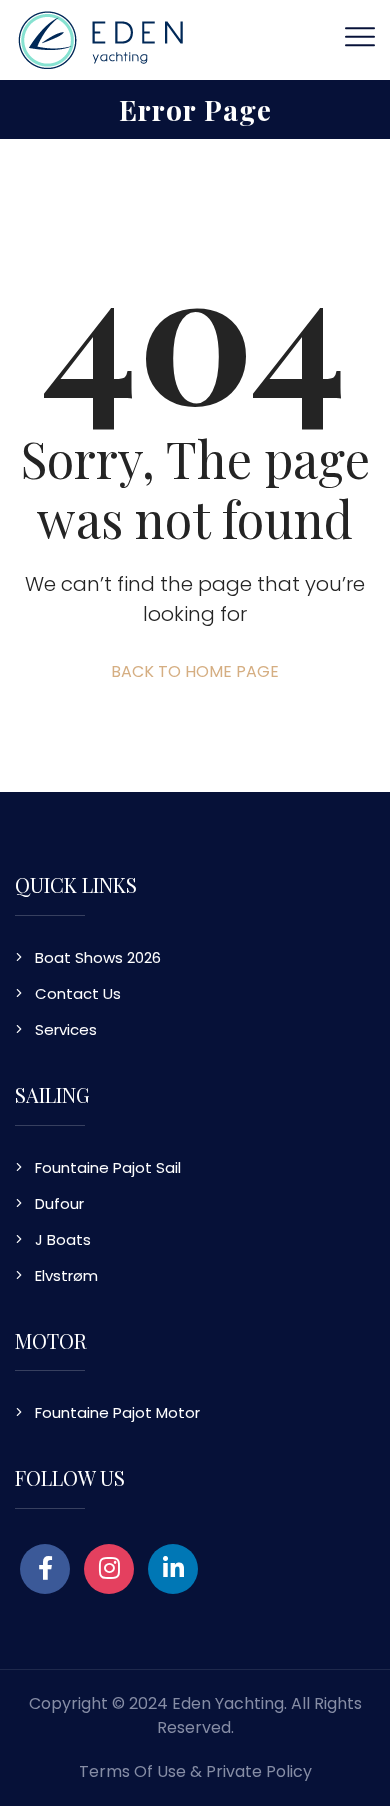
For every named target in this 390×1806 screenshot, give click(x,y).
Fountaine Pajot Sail (108, 1167)
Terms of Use (132, 1771)
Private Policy (259, 1771)
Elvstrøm (66, 1275)
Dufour (59, 1203)
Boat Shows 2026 (98, 957)
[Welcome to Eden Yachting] (101, 38)
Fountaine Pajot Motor (117, 1412)
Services (66, 1029)
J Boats (63, 1239)
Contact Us (78, 993)
